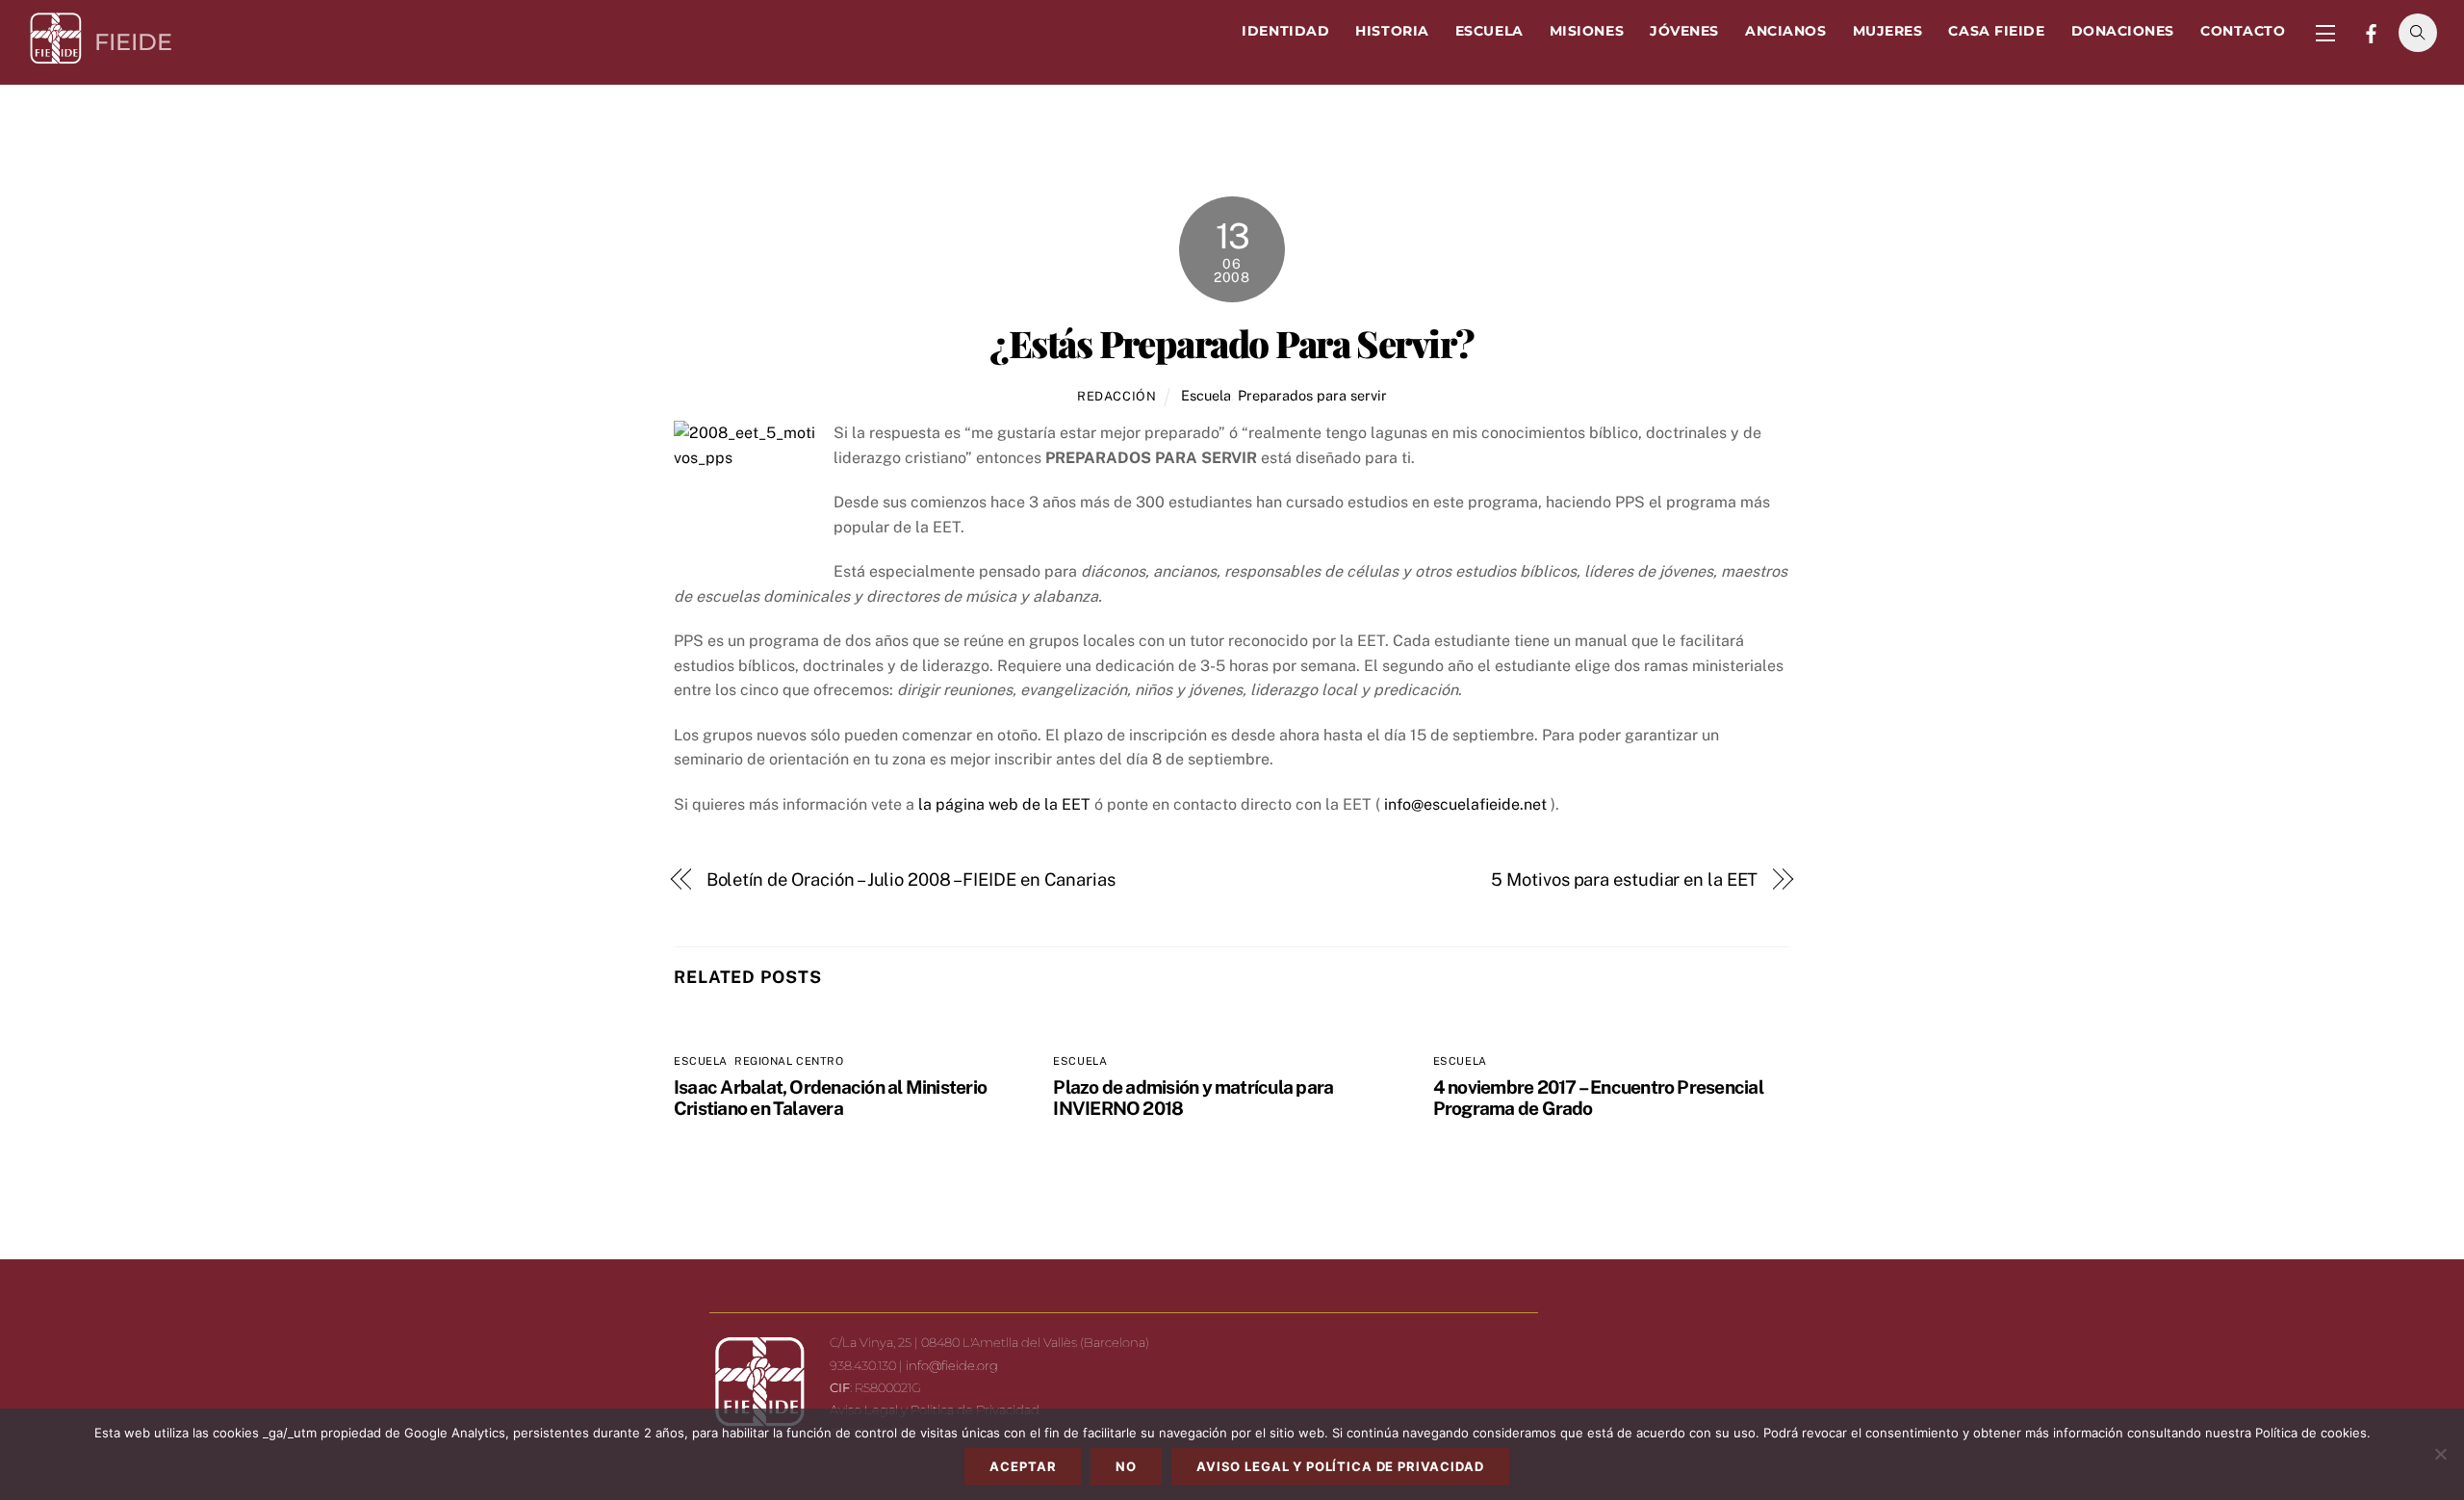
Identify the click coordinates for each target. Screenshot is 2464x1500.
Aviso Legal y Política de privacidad (1340, 1466)
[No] (2440, 1454)
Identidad (1285, 31)
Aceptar (1023, 1466)
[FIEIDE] (56, 58)
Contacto (2243, 31)
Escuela (1489, 31)
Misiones (1587, 31)
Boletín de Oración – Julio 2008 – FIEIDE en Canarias (911, 879)
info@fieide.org (952, 1365)
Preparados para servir (1312, 395)
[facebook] (2372, 32)
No (1126, 1466)
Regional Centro (789, 1061)
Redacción (1117, 396)
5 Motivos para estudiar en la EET (1624, 879)
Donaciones (2123, 31)
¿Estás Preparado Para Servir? (1232, 343)
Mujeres (1888, 31)
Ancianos (1785, 31)
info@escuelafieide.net (1465, 804)
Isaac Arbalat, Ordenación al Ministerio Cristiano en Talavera (830, 1098)
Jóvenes (1684, 31)
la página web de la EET (1004, 804)
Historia (1392, 31)
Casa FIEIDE (1996, 31)
